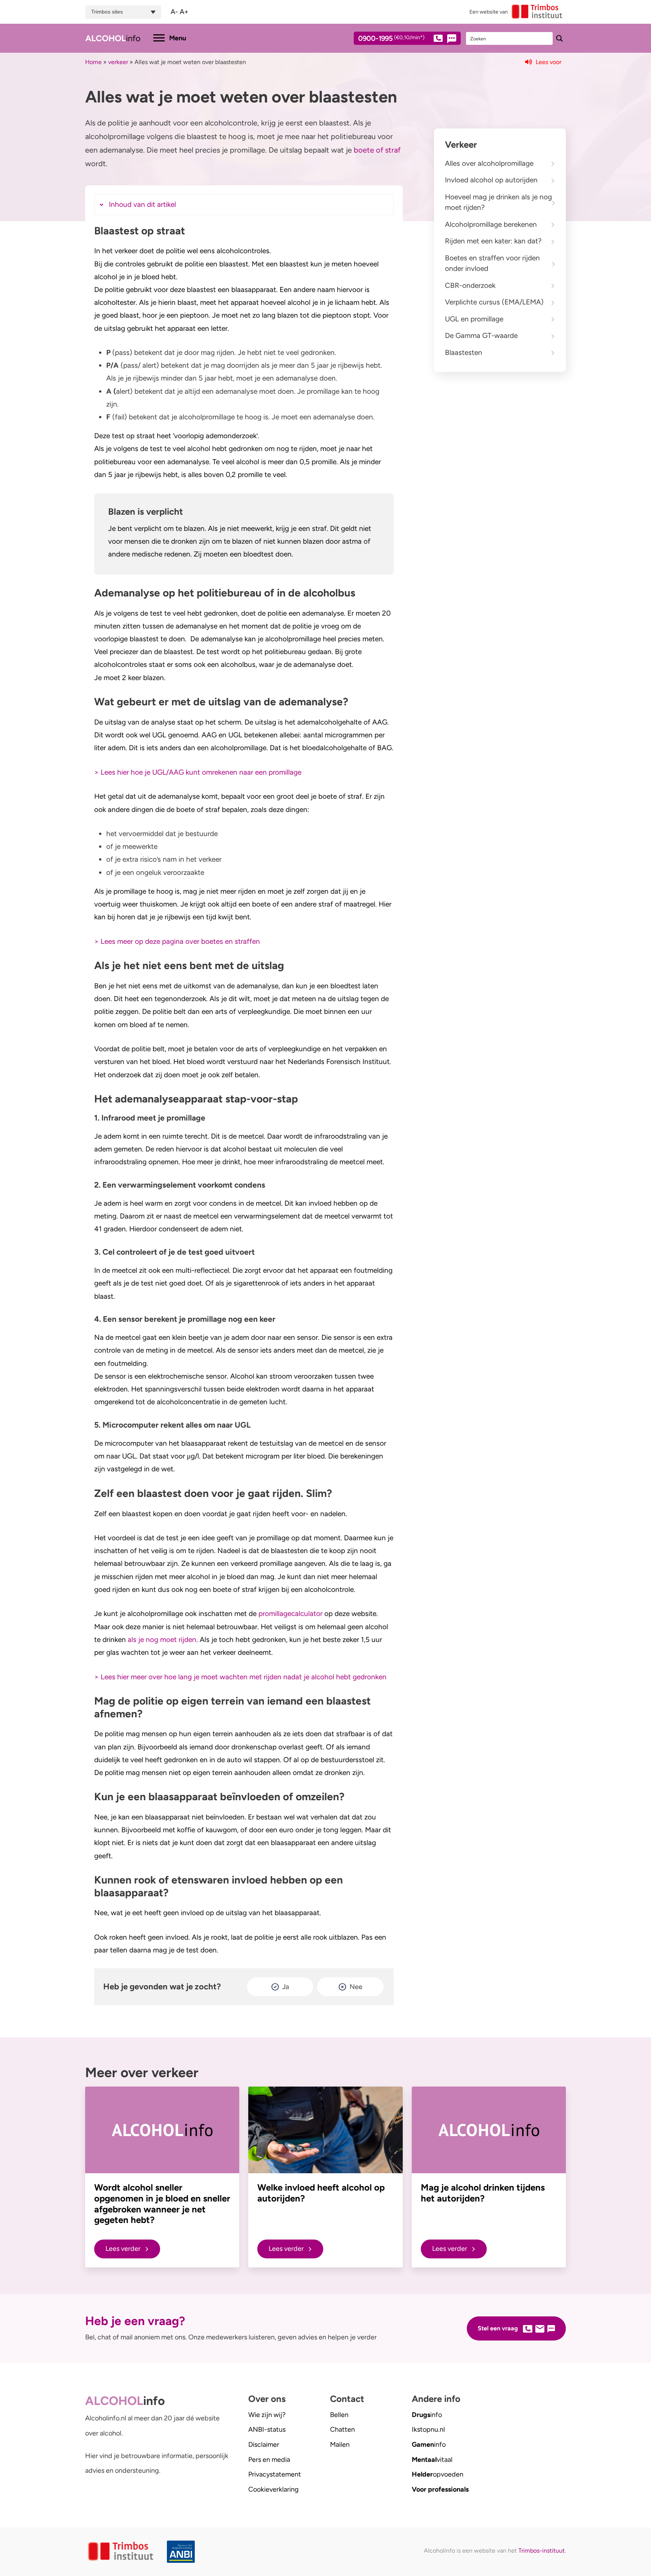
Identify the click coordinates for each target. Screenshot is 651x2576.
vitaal (432, 2460)
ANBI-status (267, 2429)
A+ (184, 12)
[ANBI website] (183, 2552)
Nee (356, 1987)
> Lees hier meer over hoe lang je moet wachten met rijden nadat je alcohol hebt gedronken (240, 1677)
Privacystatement (275, 2474)
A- (174, 12)
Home (93, 62)
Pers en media (269, 2460)
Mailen (340, 2445)
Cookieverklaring (274, 2489)
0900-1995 (391, 39)
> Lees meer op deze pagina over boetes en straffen (177, 941)
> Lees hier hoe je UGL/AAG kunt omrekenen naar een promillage (198, 772)
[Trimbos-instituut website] (121, 2552)
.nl (428, 2429)
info (427, 2415)
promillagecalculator (290, 1614)
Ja (286, 1987)
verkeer (118, 62)
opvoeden (438, 2474)
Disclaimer (264, 2445)
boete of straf (377, 150)
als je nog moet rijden (162, 1640)
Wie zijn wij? (267, 2415)
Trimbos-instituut (542, 2551)
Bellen (339, 2415)
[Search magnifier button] (559, 38)
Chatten (342, 2429)
